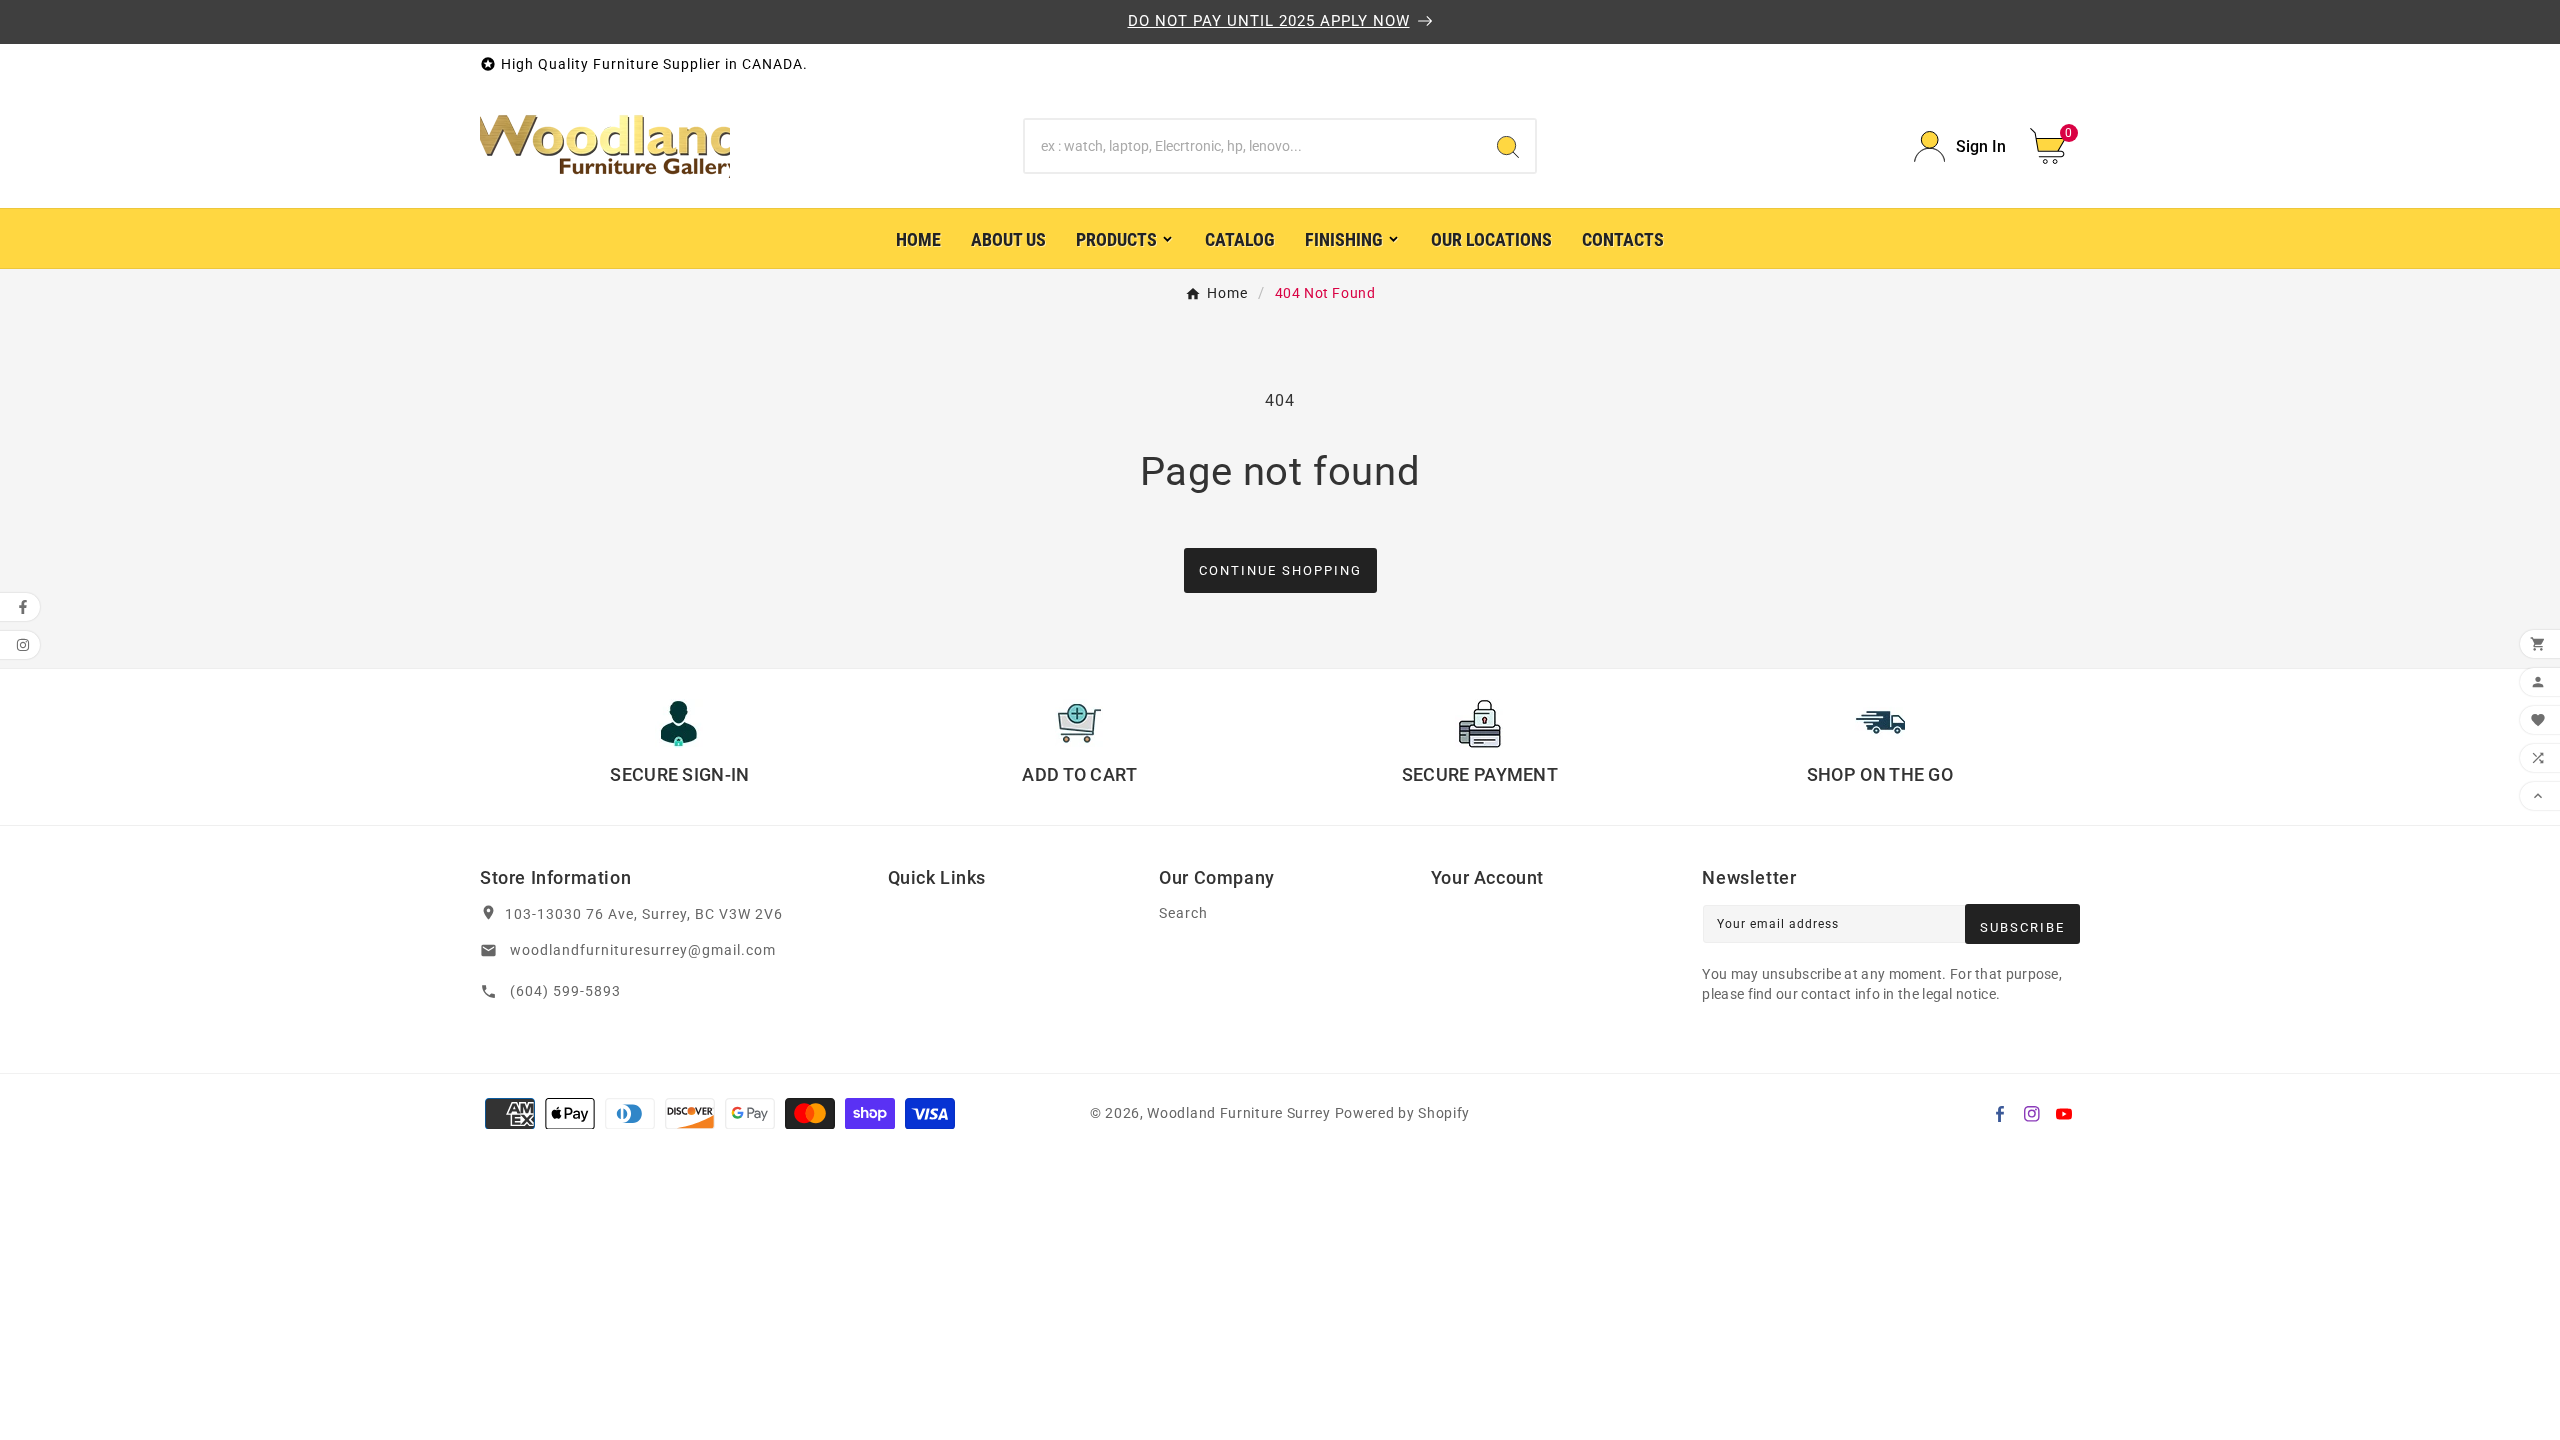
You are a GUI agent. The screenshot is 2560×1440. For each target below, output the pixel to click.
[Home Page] (605, 144)
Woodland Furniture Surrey (1239, 1113)
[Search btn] (1508, 146)
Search (1183, 913)
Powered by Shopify (1403, 1113)
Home (1227, 293)
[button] (2055, 146)
